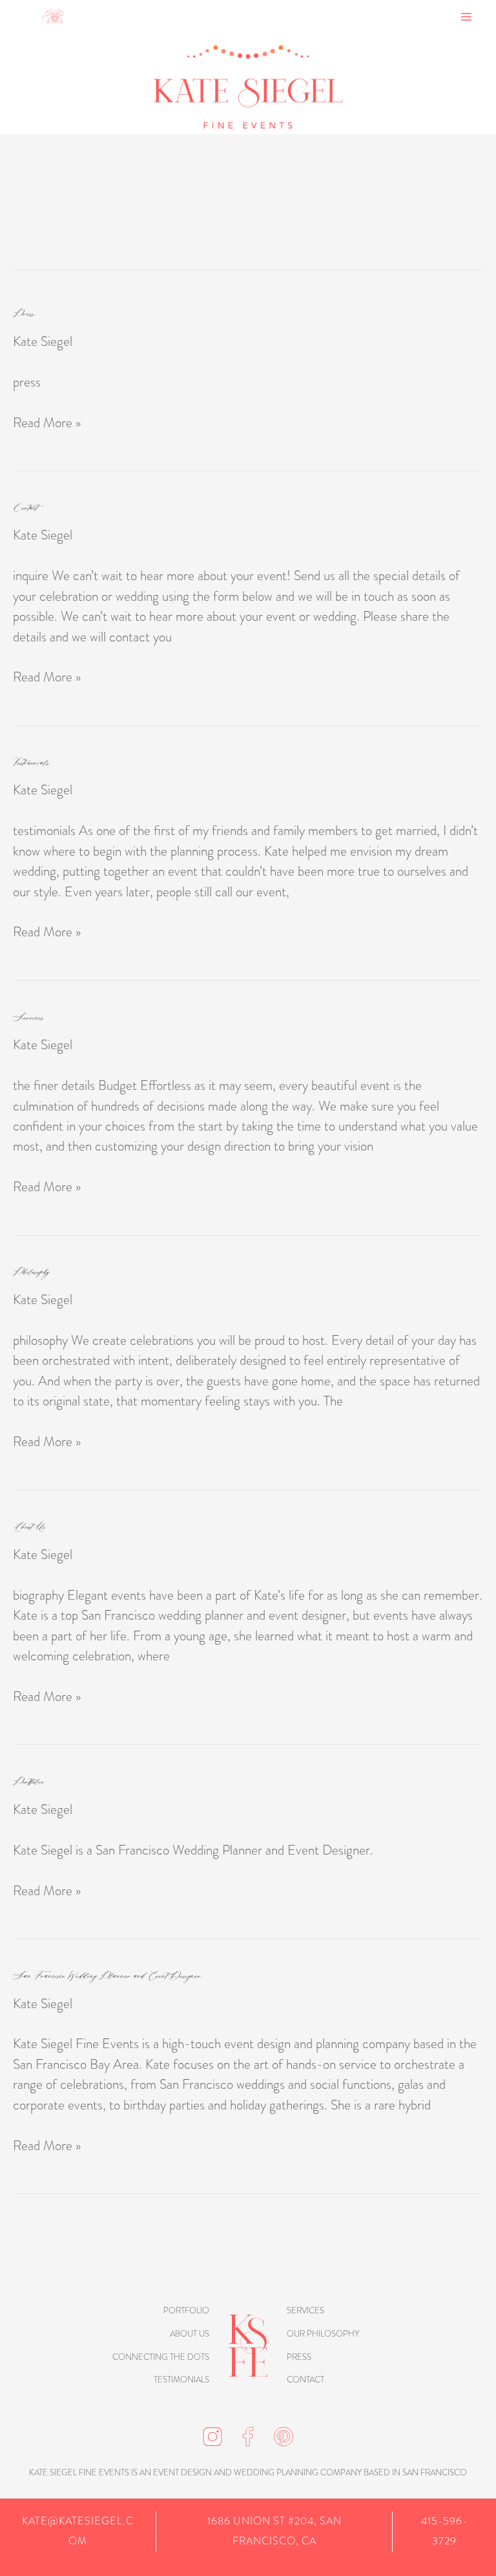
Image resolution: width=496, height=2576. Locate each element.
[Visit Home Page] (248, 2345)
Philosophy (32, 1272)
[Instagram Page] (212, 2434)
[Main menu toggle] (467, 16)
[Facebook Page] (248, 2434)
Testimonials (31, 762)
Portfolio (28, 1781)
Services (28, 1017)
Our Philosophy (323, 2334)
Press (24, 313)
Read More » (47, 422)
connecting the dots (161, 2357)
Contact (25, 508)
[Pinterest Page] (284, 2434)
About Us (29, 1526)
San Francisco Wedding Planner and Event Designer (107, 1976)
